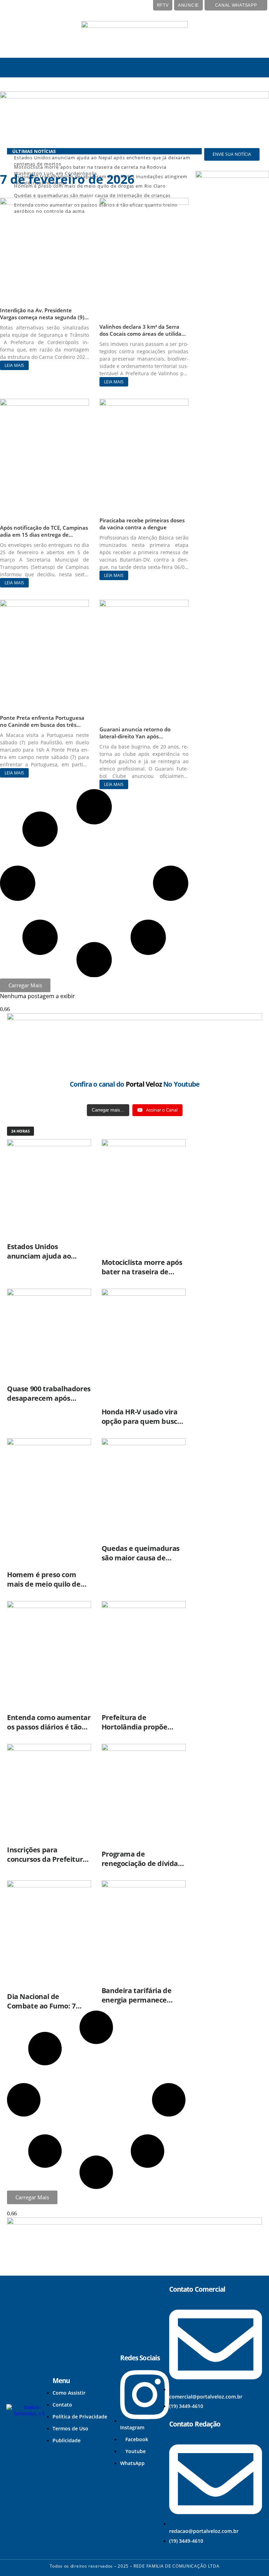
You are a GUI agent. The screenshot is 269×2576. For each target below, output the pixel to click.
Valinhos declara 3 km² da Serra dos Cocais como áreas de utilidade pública (144, 334)
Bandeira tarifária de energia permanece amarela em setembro (139, 2000)
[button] (24, 68)
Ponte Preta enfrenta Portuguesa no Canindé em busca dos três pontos (42, 725)
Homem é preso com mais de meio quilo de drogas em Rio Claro (44, 1584)
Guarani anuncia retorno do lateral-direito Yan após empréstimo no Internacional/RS (141, 736)
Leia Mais (14, 365)
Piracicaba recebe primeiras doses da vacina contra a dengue (142, 524)
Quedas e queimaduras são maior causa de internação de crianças (141, 1558)
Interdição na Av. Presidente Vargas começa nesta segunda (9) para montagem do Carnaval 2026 (43, 317)
